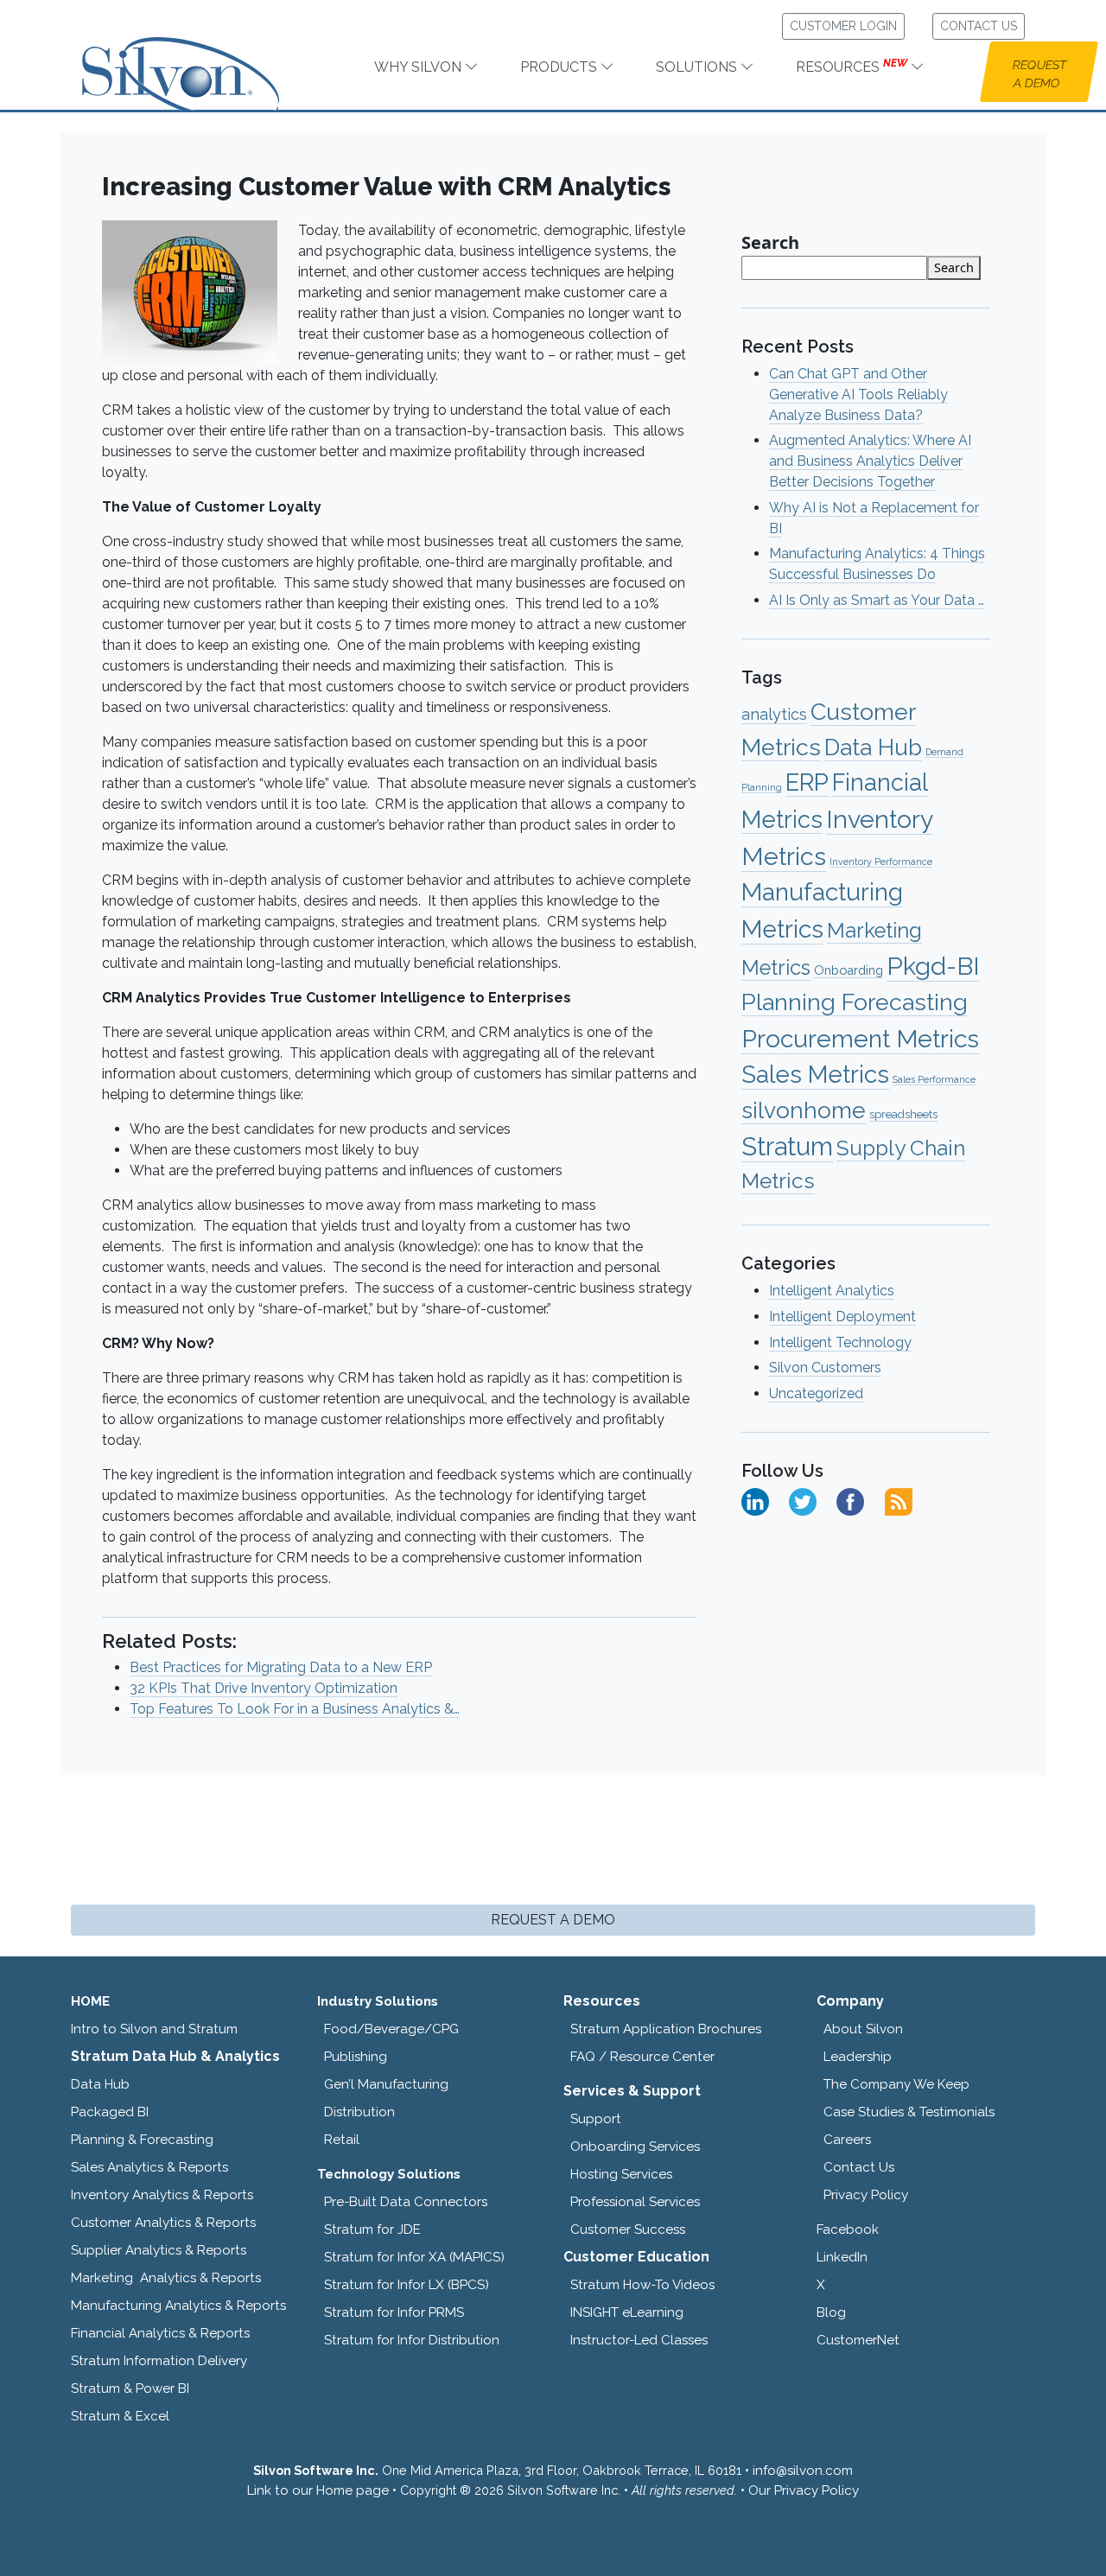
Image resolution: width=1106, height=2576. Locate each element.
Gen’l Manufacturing (386, 2084)
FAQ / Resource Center (642, 2057)
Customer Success (628, 2229)
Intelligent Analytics (832, 1291)
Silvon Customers (825, 1368)
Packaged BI (110, 2112)
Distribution (359, 2112)
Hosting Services (621, 2174)
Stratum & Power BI (130, 2388)
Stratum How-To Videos (642, 2285)
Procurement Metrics (860, 1039)
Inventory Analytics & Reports (162, 2195)
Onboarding (849, 970)
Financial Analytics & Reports (160, 2333)
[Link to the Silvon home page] (202, 59)
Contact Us (859, 2167)
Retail (342, 2140)
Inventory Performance (881, 862)
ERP (807, 782)
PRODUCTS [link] (560, 67)
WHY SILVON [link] (420, 67)
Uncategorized (816, 1393)
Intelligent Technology (840, 1342)
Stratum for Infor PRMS (394, 2312)
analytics (774, 714)
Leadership (858, 2057)
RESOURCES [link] (852, 66)
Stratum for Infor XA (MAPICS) (414, 2257)
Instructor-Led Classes (639, 2340)
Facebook (848, 2229)
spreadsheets (903, 1114)
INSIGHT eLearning (627, 2312)
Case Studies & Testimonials (909, 2112)
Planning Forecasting (855, 1002)
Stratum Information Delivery (159, 2361)
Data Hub (873, 747)
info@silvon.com (803, 2471)
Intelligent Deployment (842, 1317)
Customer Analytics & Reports (163, 2223)
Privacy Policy (866, 2195)
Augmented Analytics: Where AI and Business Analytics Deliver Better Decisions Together (870, 461)
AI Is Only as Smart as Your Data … (877, 600)
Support (596, 2119)
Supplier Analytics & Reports (159, 2250)
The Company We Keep (896, 2084)
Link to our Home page (318, 2490)
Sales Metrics (815, 1075)
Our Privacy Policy (804, 2490)
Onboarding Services (635, 2147)
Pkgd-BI (933, 966)
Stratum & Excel (120, 2416)
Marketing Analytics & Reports (166, 2278)
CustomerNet (858, 2340)
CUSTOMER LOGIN (843, 26)
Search (770, 242)
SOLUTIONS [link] (698, 67)
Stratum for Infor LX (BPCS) (407, 2285)
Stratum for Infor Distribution (412, 2340)
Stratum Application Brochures (666, 2029)
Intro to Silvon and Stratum (154, 2029)
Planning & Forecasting (142, 2140)
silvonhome (804, 1110)
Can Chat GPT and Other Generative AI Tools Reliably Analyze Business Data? (858, 394)
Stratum (787, 1146)
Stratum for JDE (372, 2229)
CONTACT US (979, 26)
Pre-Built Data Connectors (406, 2202)
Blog (831, 2312)
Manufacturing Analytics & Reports (178, 2306)
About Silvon (863, 2029)
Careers (847, 2140)
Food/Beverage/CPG (391, 2029)
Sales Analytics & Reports (149, 2167)
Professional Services (635, 2202)
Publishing (356, 2057)
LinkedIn (842, 2257)
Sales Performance (934, 1079)
